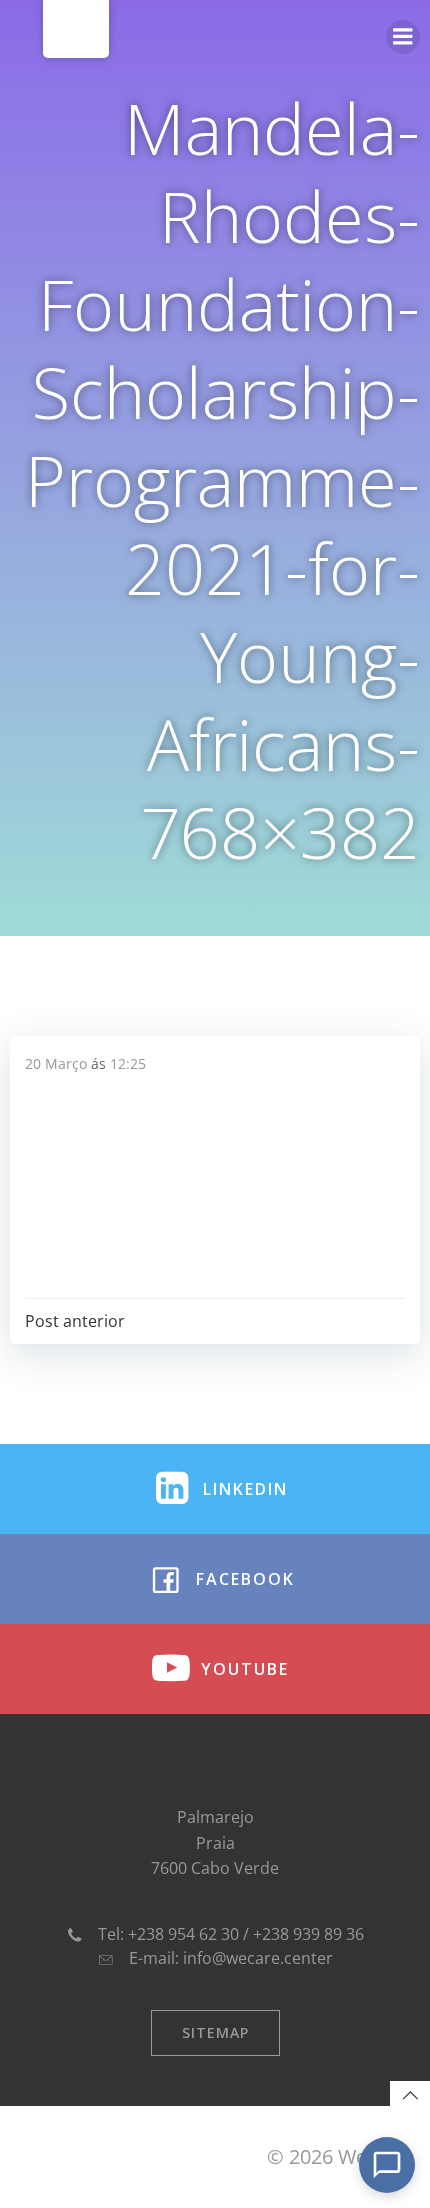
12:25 (128, 1063)
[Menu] (403, 37)
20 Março (56, 1063)
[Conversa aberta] (387, 2165)
